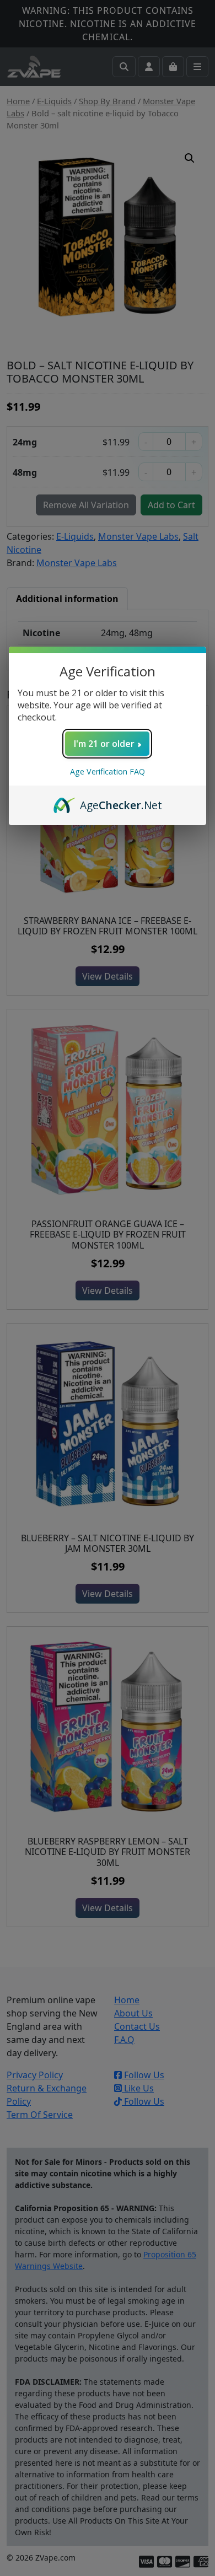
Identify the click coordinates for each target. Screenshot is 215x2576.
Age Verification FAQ (108, 771)
